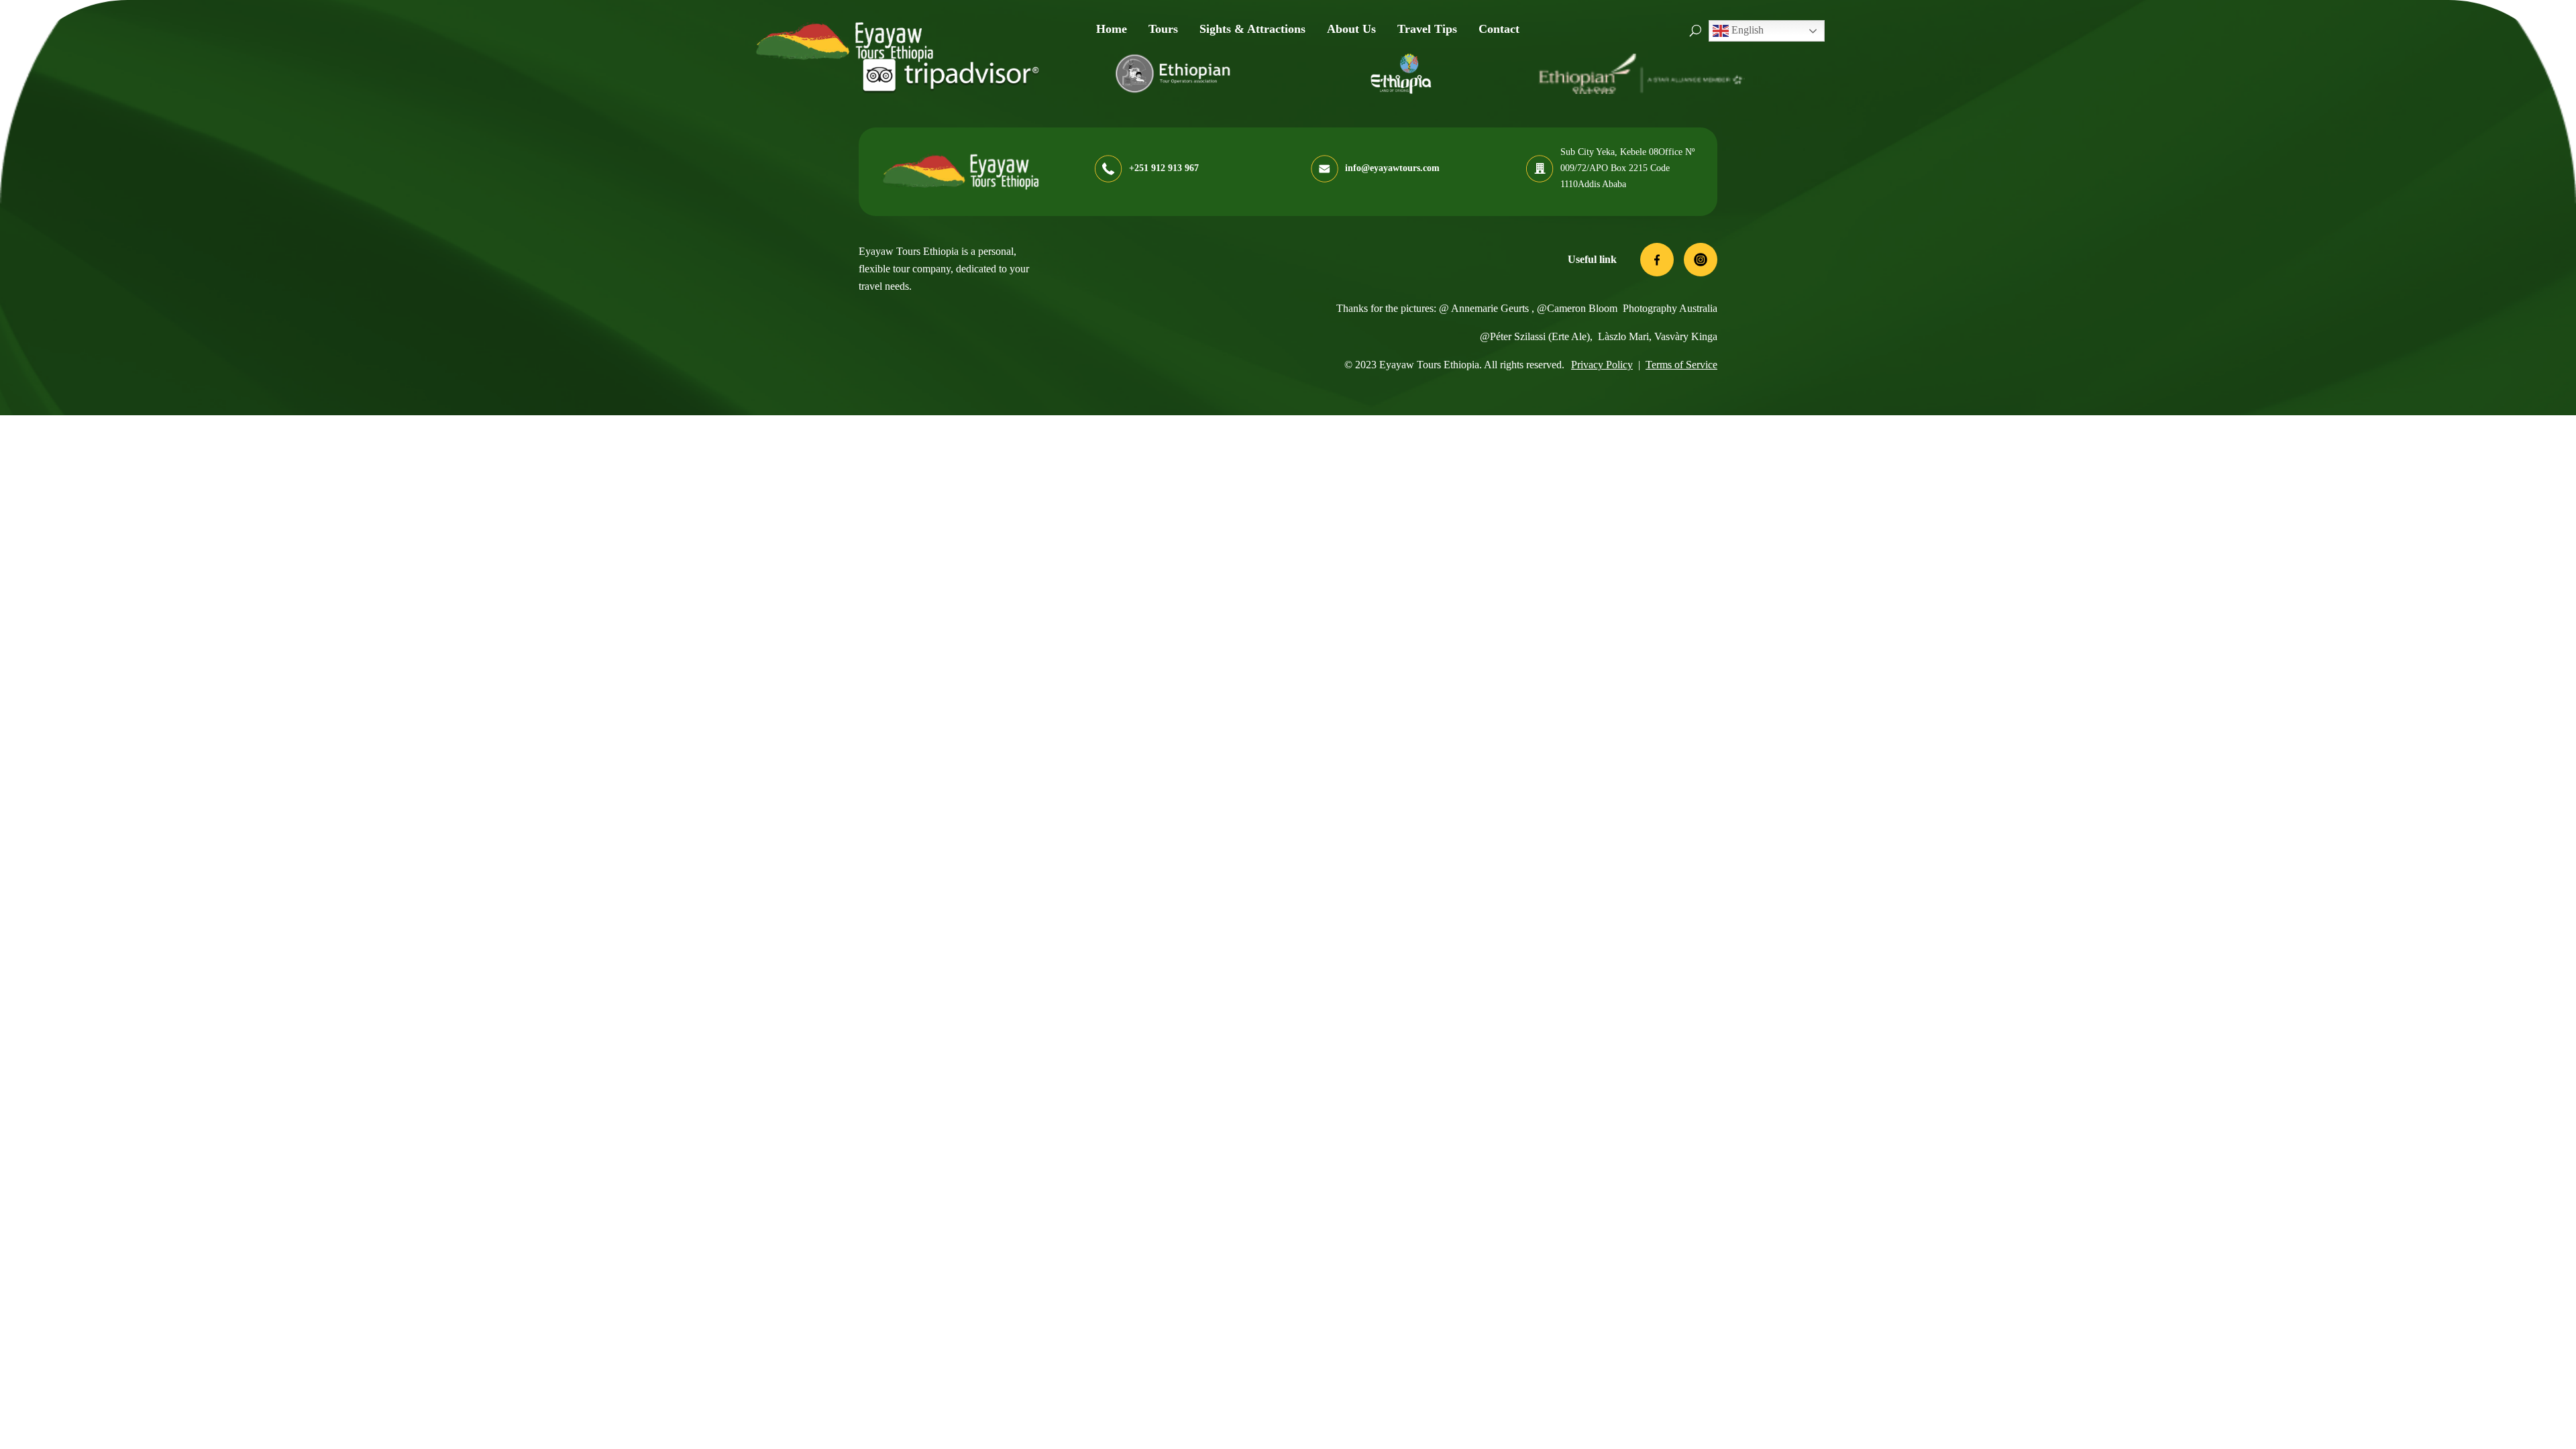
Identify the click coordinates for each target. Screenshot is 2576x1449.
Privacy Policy (1602, 365)
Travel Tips (1427, 29)
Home (1112, 29)
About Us (1351, 29)
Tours (1163, 29)
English (1746, 30)
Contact (1499, 29)
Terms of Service (1681, 365)
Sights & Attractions (1252, 29)
